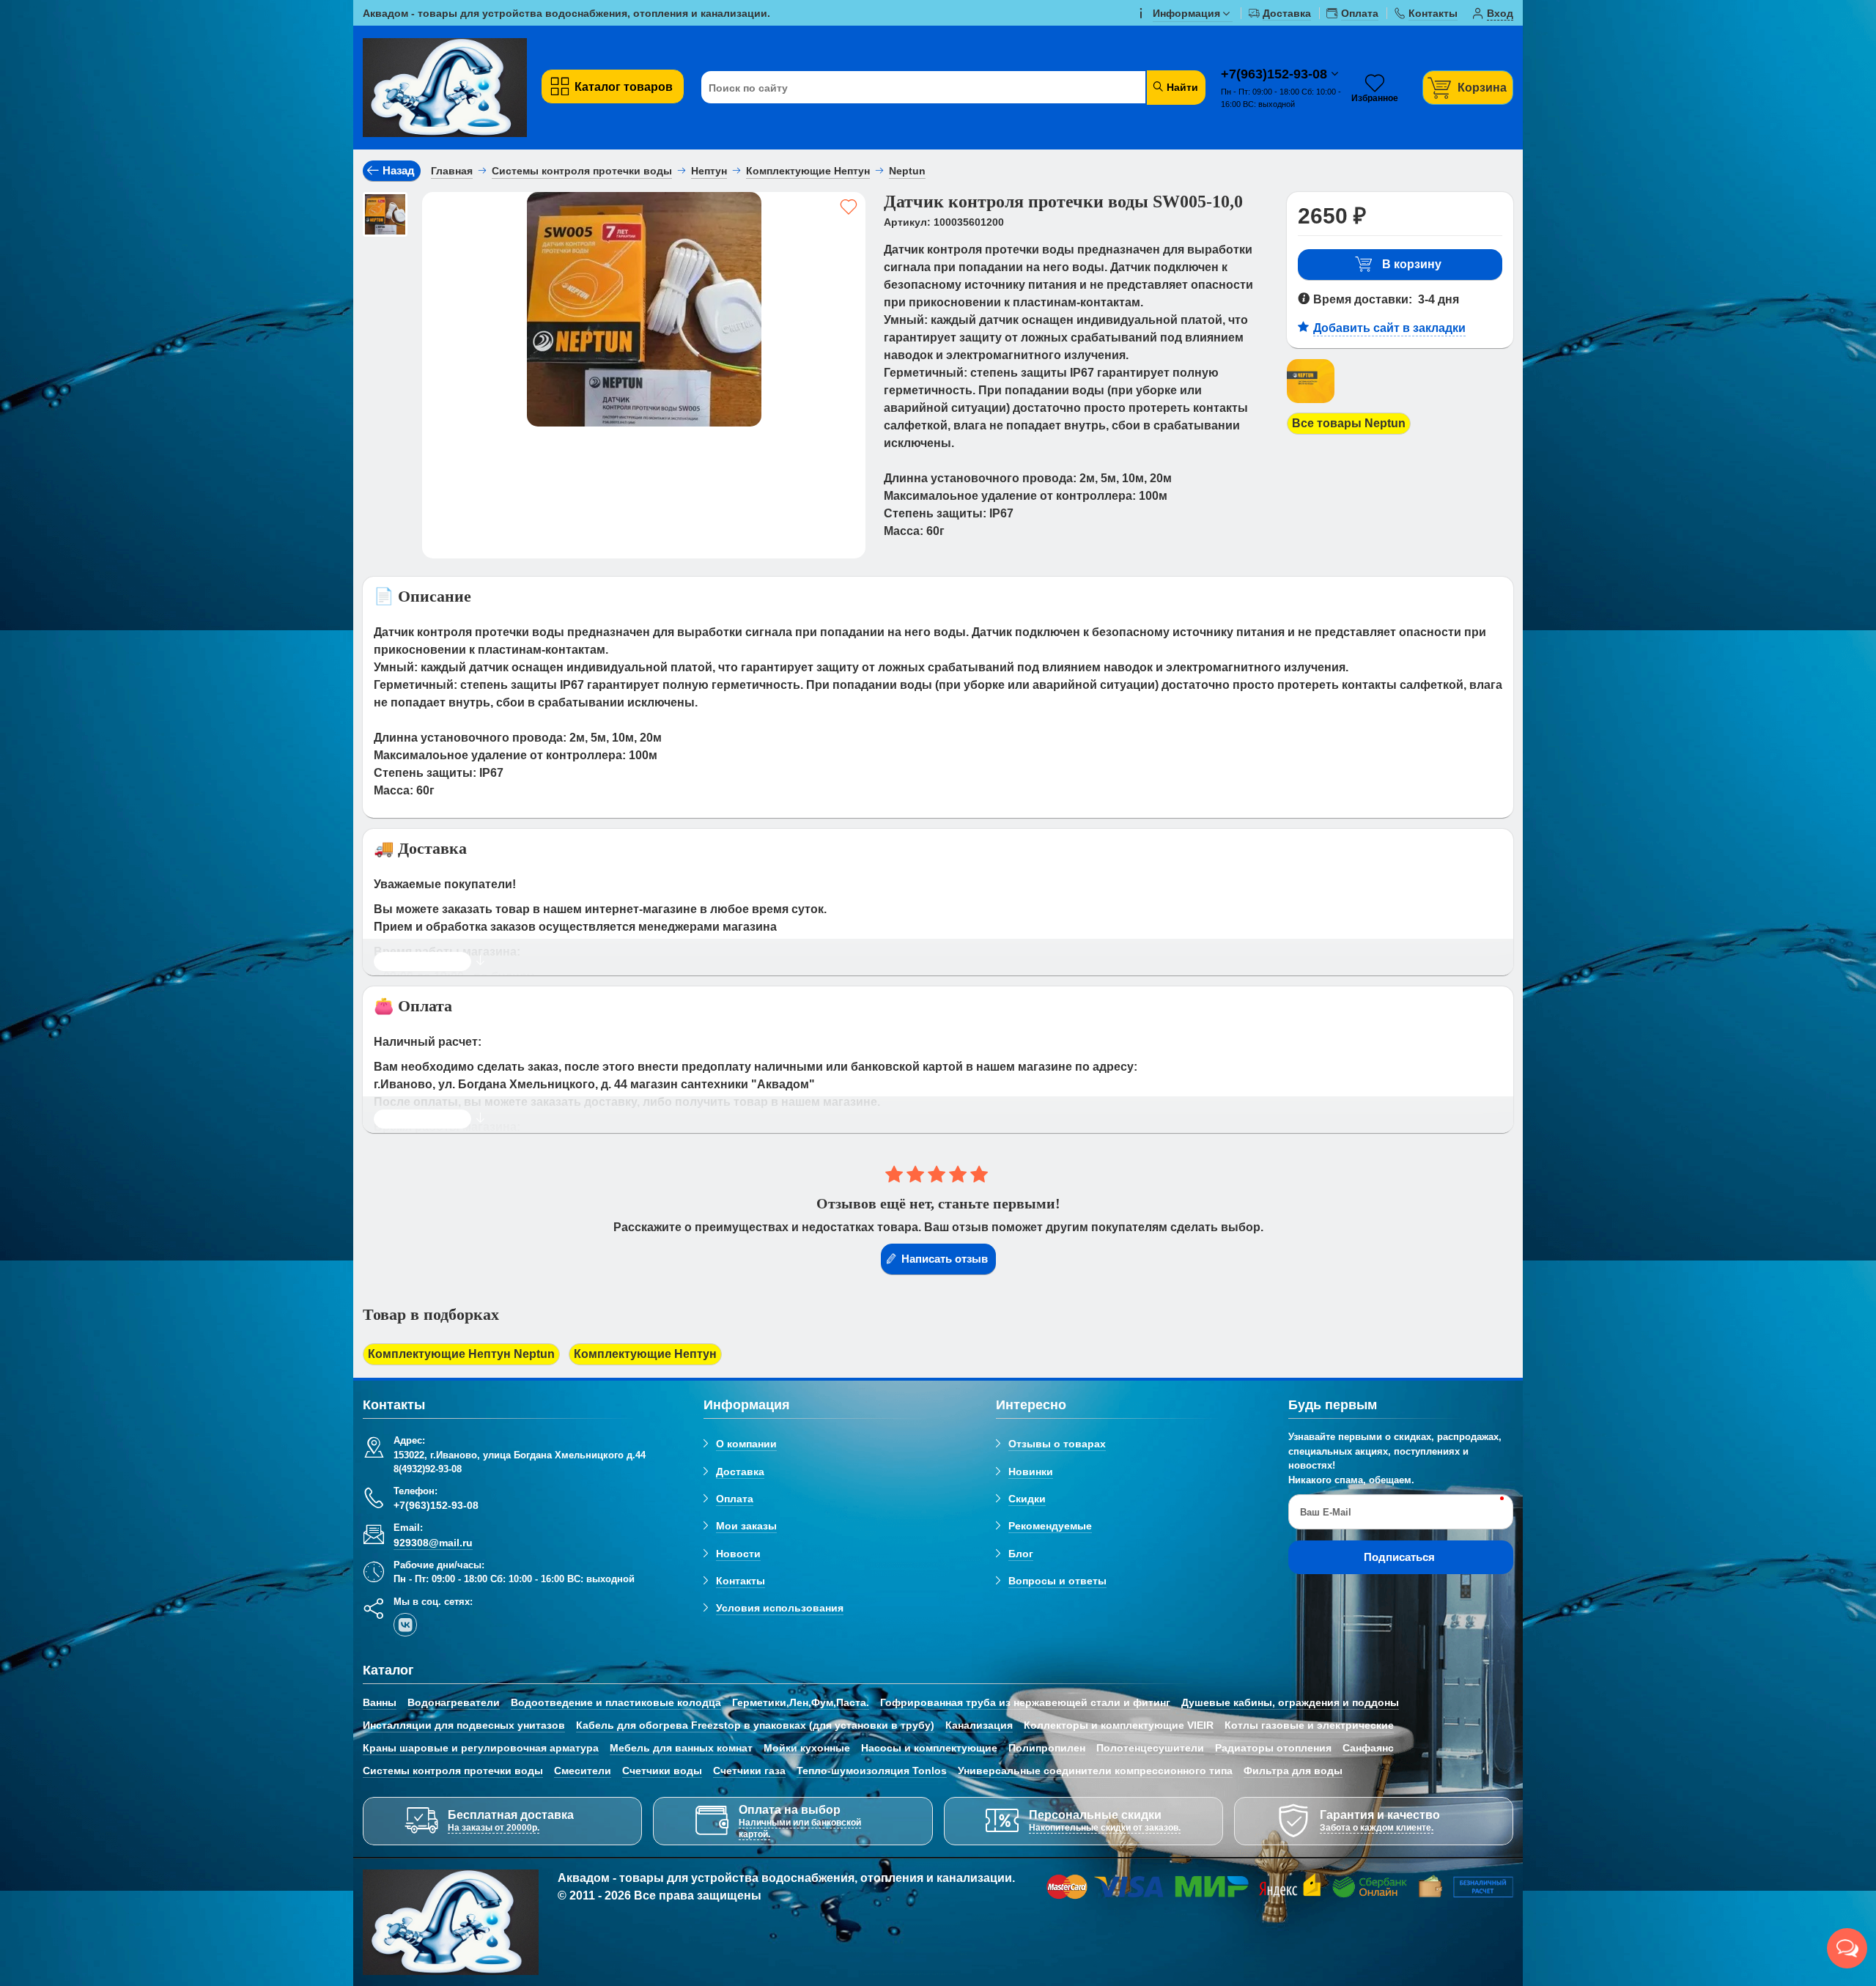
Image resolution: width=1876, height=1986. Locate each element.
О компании (746, 1444)
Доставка (740, 1472)
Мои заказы (746, 1526)
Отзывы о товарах (1057, 1444)
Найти (1181, 87)
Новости (738, 1554)
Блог (1021, 1554)
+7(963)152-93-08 (1276, 74)
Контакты (741, 1581)
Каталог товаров (624, 87)
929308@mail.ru (433, 1543)
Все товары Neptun (1349, 423)
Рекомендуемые (1050, 1526)
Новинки (1031, 1472)
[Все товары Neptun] (1311, 403)
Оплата (735, 1499)
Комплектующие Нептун (645, 1354)
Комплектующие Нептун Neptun (461, 1354)
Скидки (1027, 1499)
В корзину (1412, 264)
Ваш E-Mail (1326, 1512)
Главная (452, 171)
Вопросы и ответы (1057, 1581)
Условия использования (780, 1608)
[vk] (405, 1625)
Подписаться (1399, 1557)
